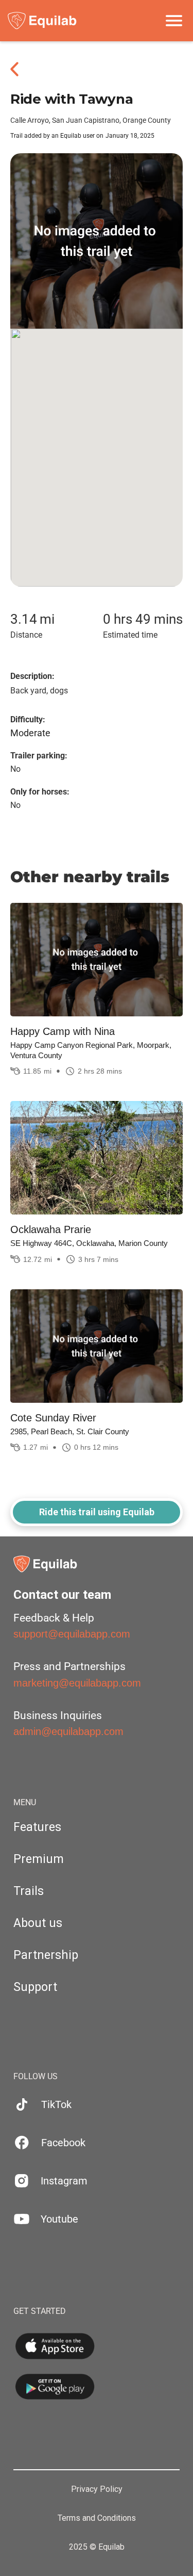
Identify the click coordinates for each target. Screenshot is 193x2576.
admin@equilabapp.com (68, 1731)
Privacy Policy (97, 2489)
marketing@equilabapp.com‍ (77, 1683)
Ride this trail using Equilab (97, 1512)
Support (35, 1987)
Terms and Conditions (97, 2518)
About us (38, 1923)
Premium (39, 1859)
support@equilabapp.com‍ (72, 1634)
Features (37, 1827)
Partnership (46, 1955)
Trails (29, 1891)
